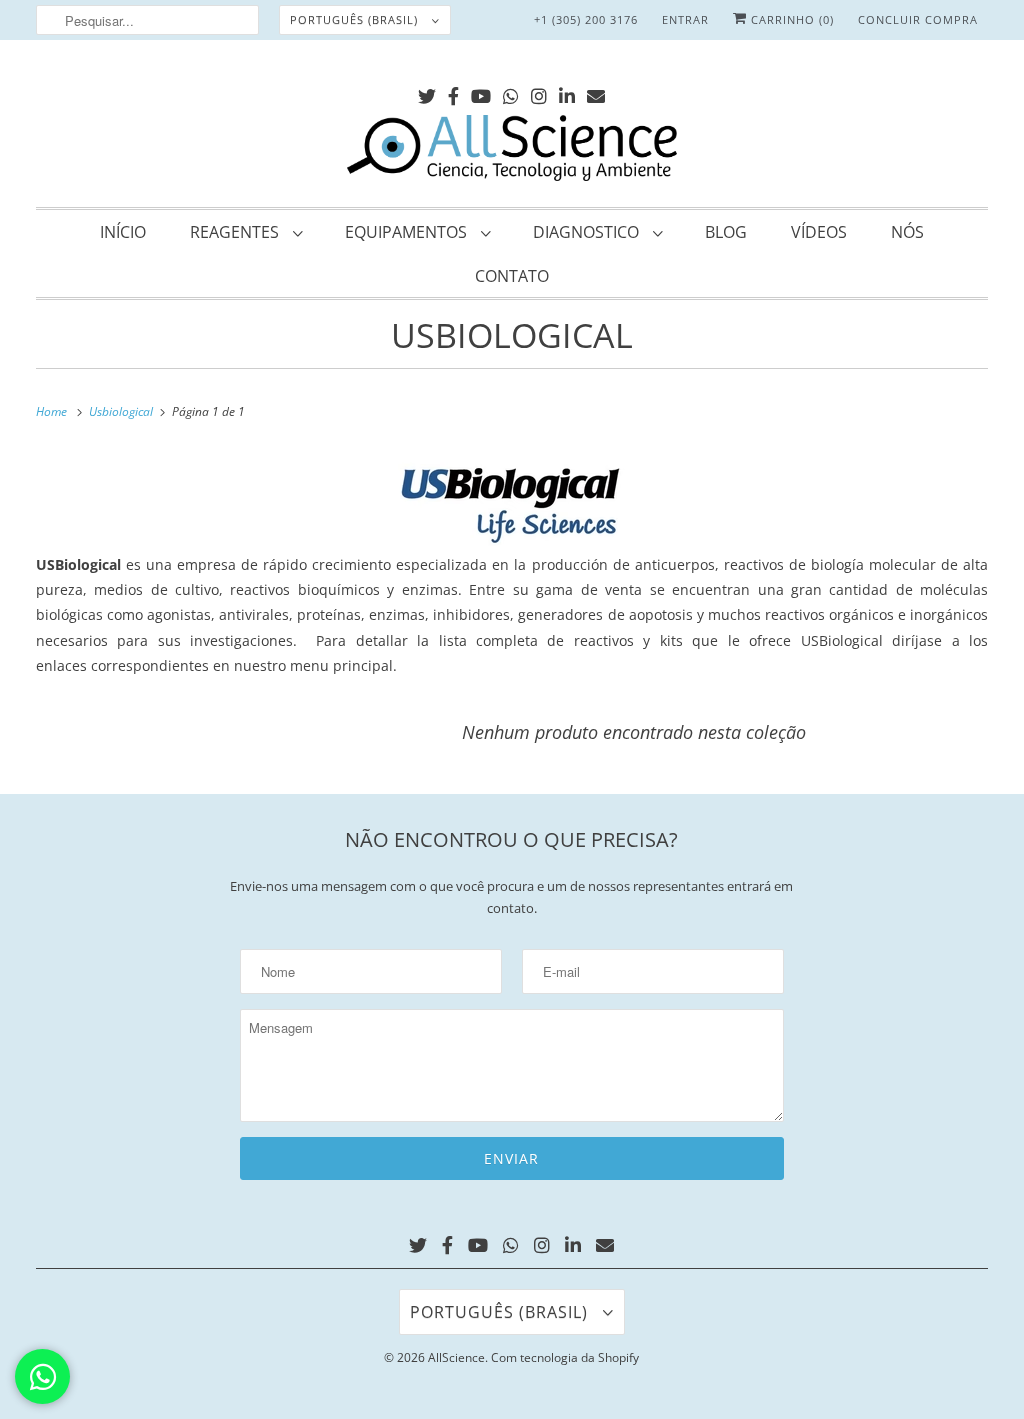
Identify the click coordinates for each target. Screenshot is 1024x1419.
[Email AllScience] (596, 92)
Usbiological (512, 335)
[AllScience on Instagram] (539, 92)
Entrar (685, 19)
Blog (726, 232)
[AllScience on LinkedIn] (567, 92)
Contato (512, 276)
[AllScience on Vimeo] (511, 92)
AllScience (456, 1357)
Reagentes (236, 232)
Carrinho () (790, 19)
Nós (907, 232)
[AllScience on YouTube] (481, 92)
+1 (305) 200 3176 (586, 19)
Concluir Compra (918, 19)
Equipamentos (408, 232)
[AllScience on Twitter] (427, 92)
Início (123, 232)
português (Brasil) (356, 19)
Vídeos (819, 232)
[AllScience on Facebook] (453, 92)
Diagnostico (588, 232)
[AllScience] (512, 151)
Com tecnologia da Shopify (565, 1357)
